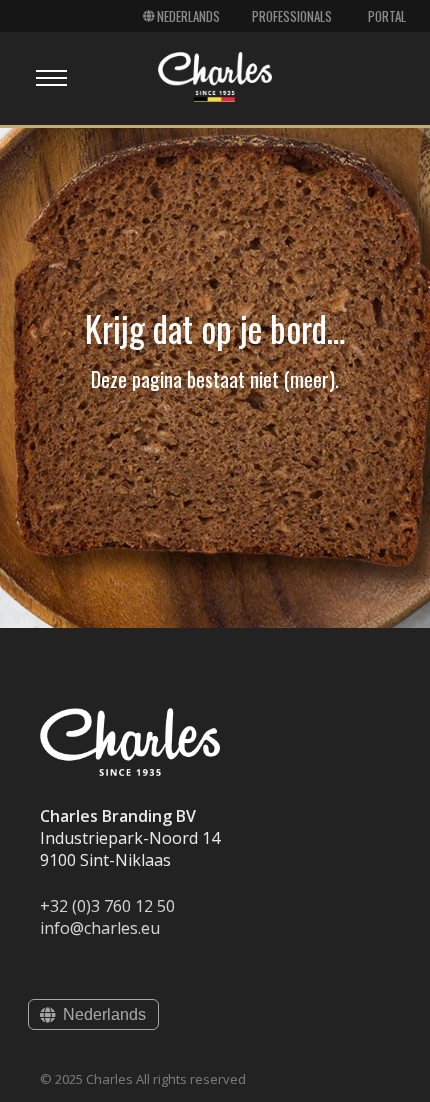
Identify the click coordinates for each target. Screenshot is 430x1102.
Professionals (292, 16)
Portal (387, 16)
